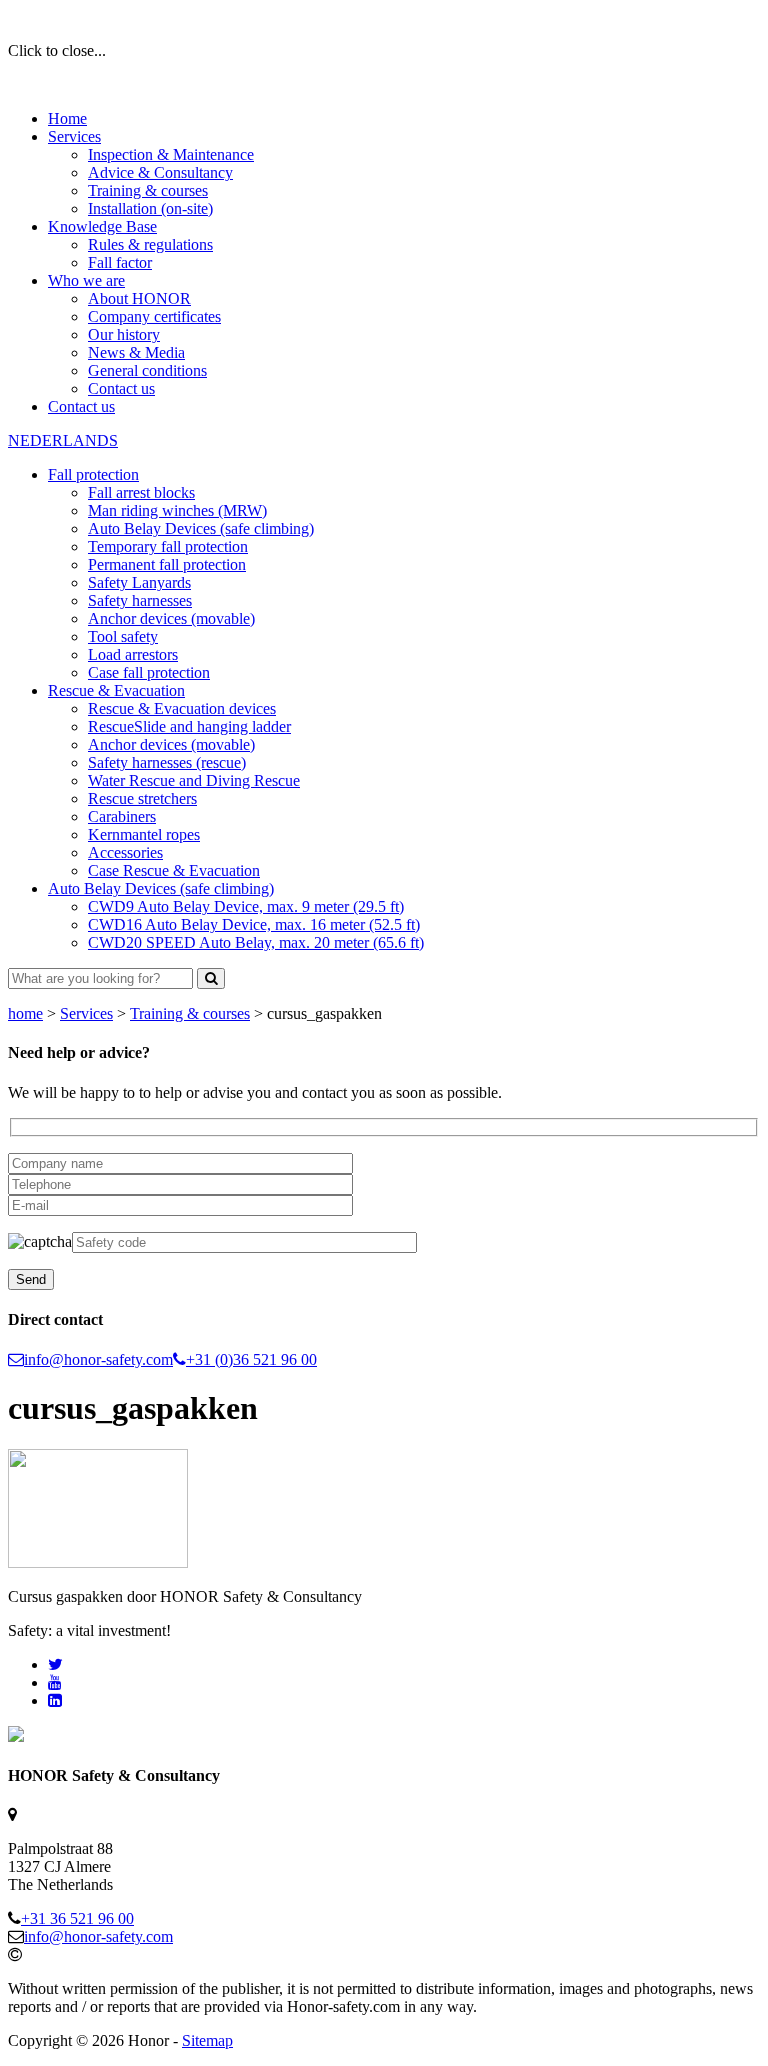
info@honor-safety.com (98, 1359)
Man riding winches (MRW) (177, 510)
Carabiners (122, 816)
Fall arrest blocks (141, 492)
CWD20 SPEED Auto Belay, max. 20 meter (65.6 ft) (256, 942)
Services (74, 136)
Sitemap (207, 2040)
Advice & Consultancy (160, 172)
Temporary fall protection (168, 546)
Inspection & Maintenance (171, 154)
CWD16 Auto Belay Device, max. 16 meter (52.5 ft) (254, 924)
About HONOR (139, 298)
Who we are (86, 280)
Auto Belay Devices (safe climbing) (201, 528)
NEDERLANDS (63, 440)
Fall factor (120, 262)
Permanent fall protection (167, 564)
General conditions (147, 370)
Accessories (125, 852)
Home (67, 118)
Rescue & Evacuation (116, 690)
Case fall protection (149, 672)
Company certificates (154, 316)
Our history (124, 334)
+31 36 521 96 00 (77, 1918)
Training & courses (148, 190)
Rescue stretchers (142, 798)
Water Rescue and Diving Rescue (194, 780)
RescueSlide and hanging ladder (189, 726)
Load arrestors (133, 654)
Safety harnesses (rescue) (167, 762)
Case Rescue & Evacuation (174, 870)
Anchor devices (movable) (171, 618)
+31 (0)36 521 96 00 (251, 1359)
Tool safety (123, 636)
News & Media (136, 352)
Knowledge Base (102, 226)
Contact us (121, 388)
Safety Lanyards (139, 582)
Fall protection (93, 474)
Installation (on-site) (150, 208)
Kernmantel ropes (144, 834)
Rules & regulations (150, 244)
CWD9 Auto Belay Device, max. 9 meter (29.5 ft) (246, 906)
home (25, 1013)
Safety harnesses (140, 600)
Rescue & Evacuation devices (182, 708)
